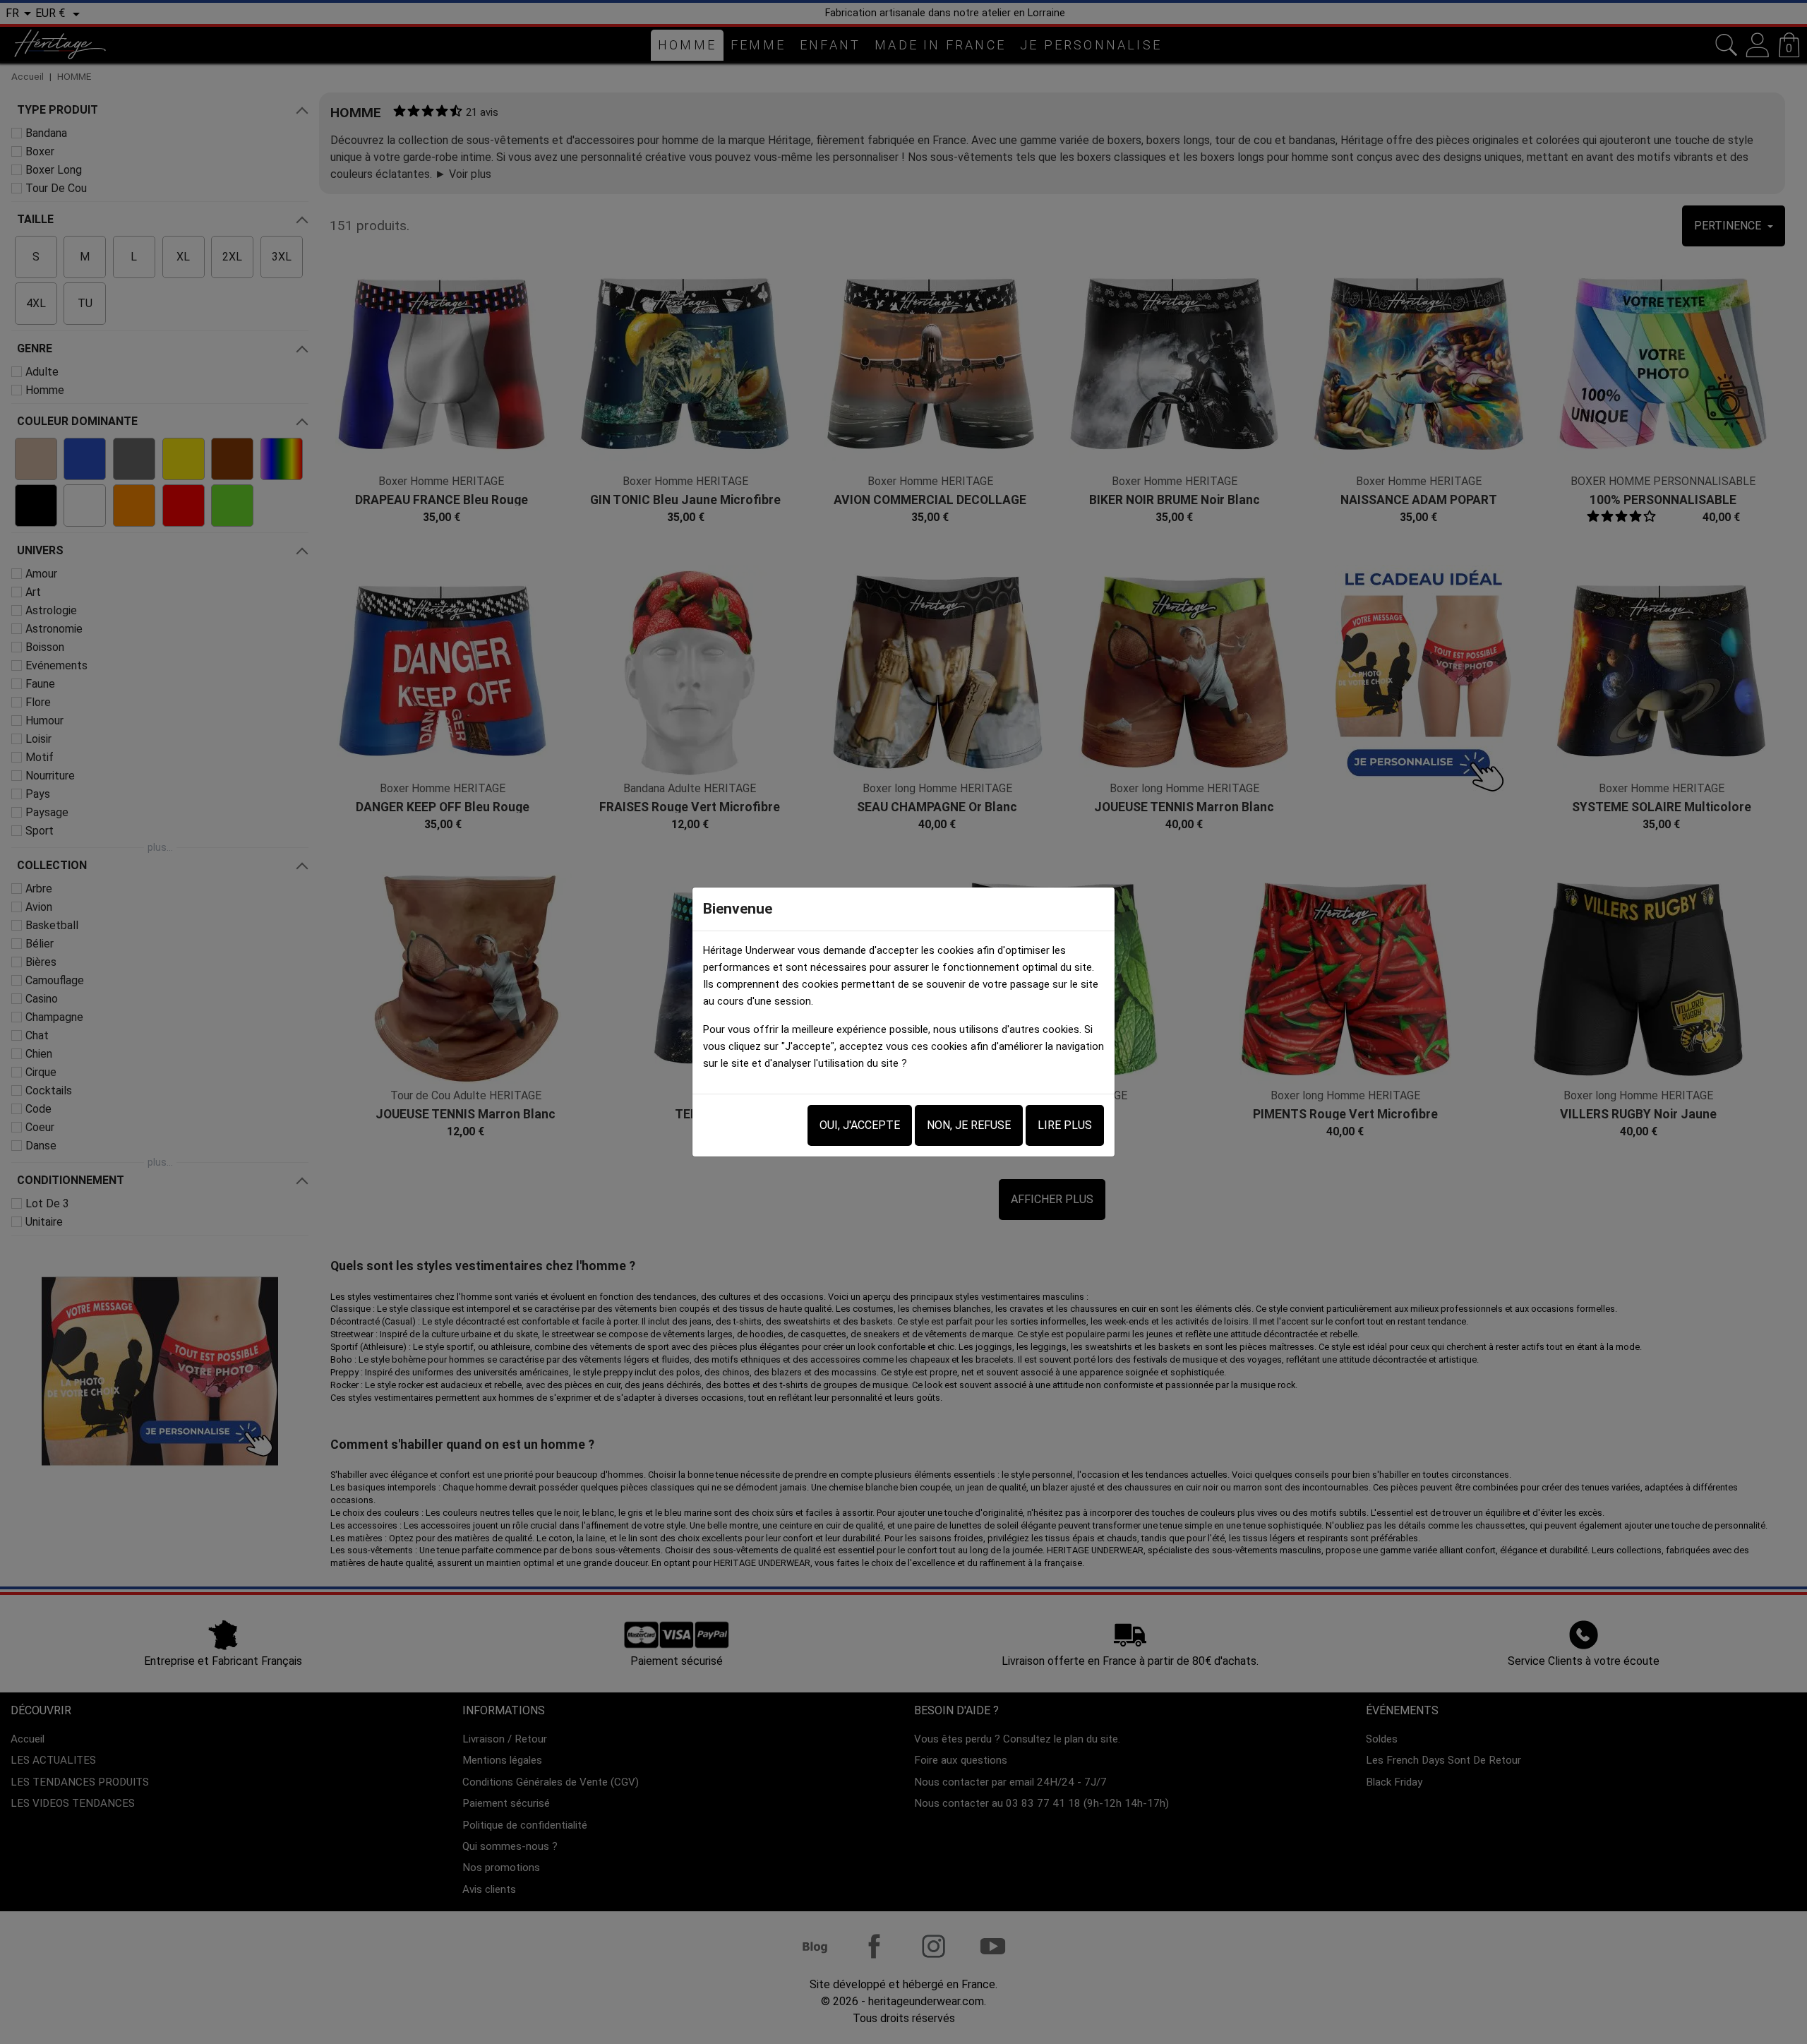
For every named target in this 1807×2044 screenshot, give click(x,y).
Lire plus (1065, 1125)
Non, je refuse (969, 1125)
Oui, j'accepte (860, 1125)
